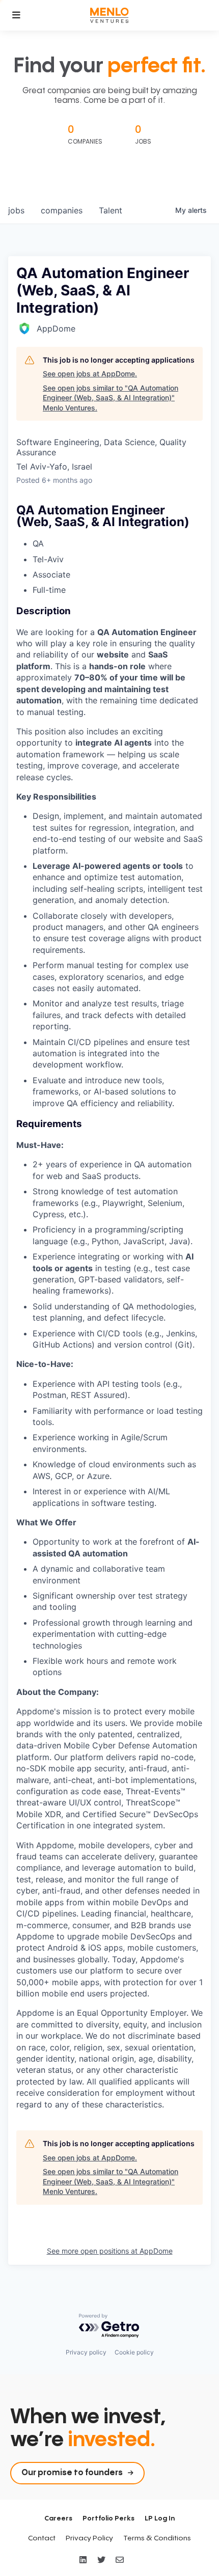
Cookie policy (134, 2352)
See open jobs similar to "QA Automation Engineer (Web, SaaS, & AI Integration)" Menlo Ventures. (111, 398)
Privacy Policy (89, 2538)
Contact (42, 2538)
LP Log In (160, 2518)
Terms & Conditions (157, 2538)
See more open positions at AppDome (110, 2251)
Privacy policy (86, 2352)
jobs (16, 210)
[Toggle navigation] (16, 15)
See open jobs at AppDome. (90, 374)
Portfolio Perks (108, 2518)
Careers (58, 2518)
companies (62, 210)
